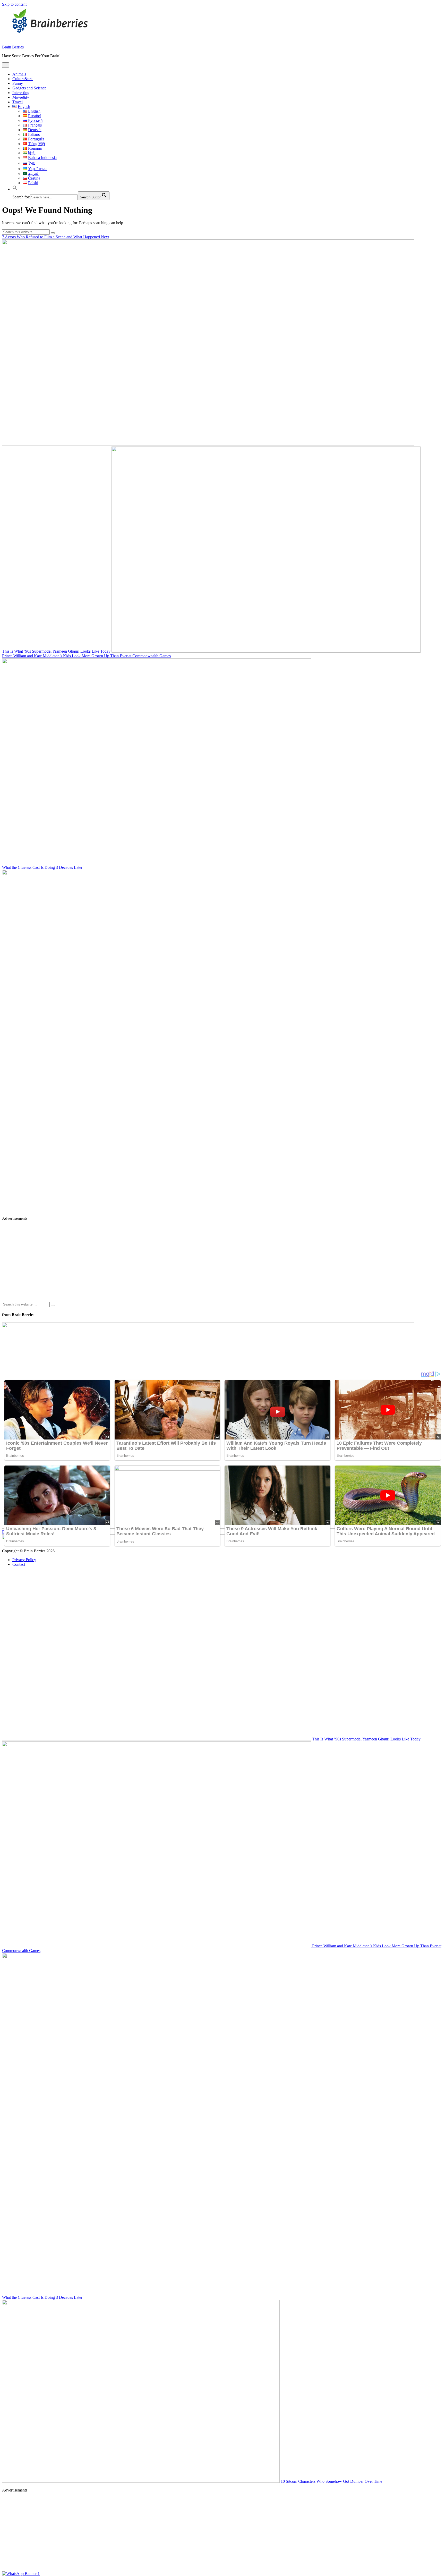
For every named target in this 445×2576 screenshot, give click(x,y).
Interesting (21, 93)
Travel (18, 102)
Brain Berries (13, 47)
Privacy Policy (24, 1560)
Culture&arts (23, 79)
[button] (15, 189)
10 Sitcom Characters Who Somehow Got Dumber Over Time (331, 2481)
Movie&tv (21, 97)
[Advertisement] (157, 1261)
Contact (19, 1564)
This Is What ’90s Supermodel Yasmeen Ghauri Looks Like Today (57, 651)
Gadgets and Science (29, 88)
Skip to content (14, 4)
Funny (18, 83)
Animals (19, 74)
